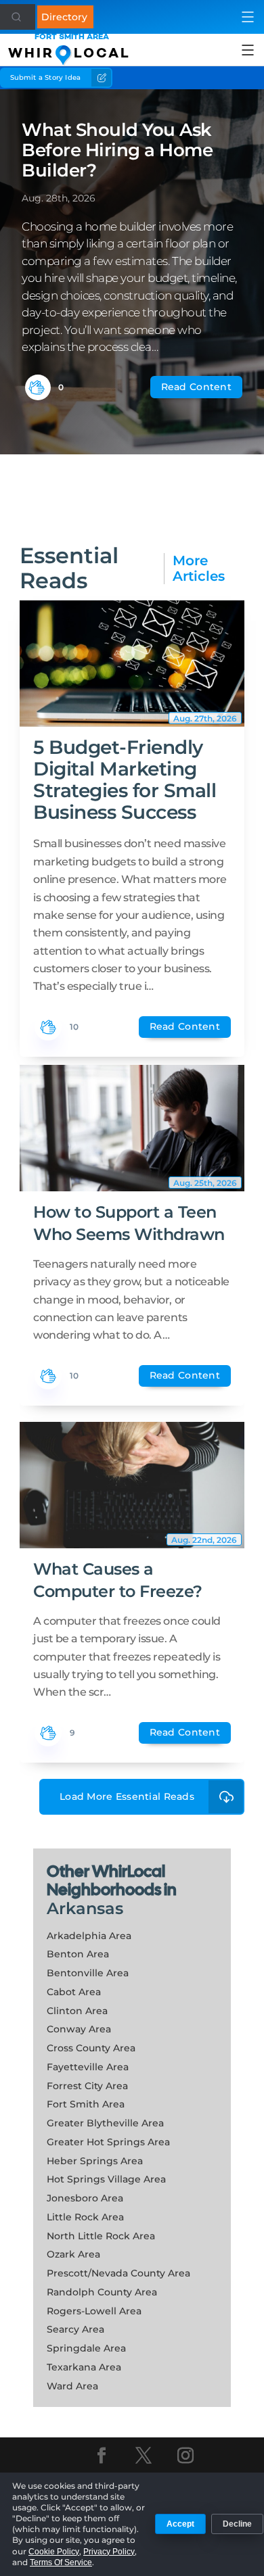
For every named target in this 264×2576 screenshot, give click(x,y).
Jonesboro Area (85, 2198)
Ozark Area (73, 2254)
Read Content (196, 387)
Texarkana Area (84, 2367)
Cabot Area (74, 1992)
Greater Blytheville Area (105, 2123)
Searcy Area (75, 2329)
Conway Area (79, 2029)
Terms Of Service (61, 2562)
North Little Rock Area (101, 2236)
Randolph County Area (102, 2292)
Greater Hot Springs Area (108, 2142)
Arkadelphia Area (89, 1936)
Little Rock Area (85, 2217)
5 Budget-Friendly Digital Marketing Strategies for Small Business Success (125, 780)
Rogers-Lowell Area (94, 2311)
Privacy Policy (109, 2552)
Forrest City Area (87, 2086)
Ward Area (72, 2386)
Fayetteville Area (88, 2067)
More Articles (199, 569)
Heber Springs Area (95, 2161)
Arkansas (85, 1908)
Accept (180, 2524)
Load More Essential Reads (127, 1796)
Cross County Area (91, 2048)
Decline (237, 2524)
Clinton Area (77, 2011)
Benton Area (78, 1954)
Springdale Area (86, 2348)
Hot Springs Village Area (106, 2179)
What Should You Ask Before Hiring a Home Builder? (117, 150)
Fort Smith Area (86, 2104)
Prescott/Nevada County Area (118, 2273)
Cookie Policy (54, 2552)
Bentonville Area (88, 1973)
